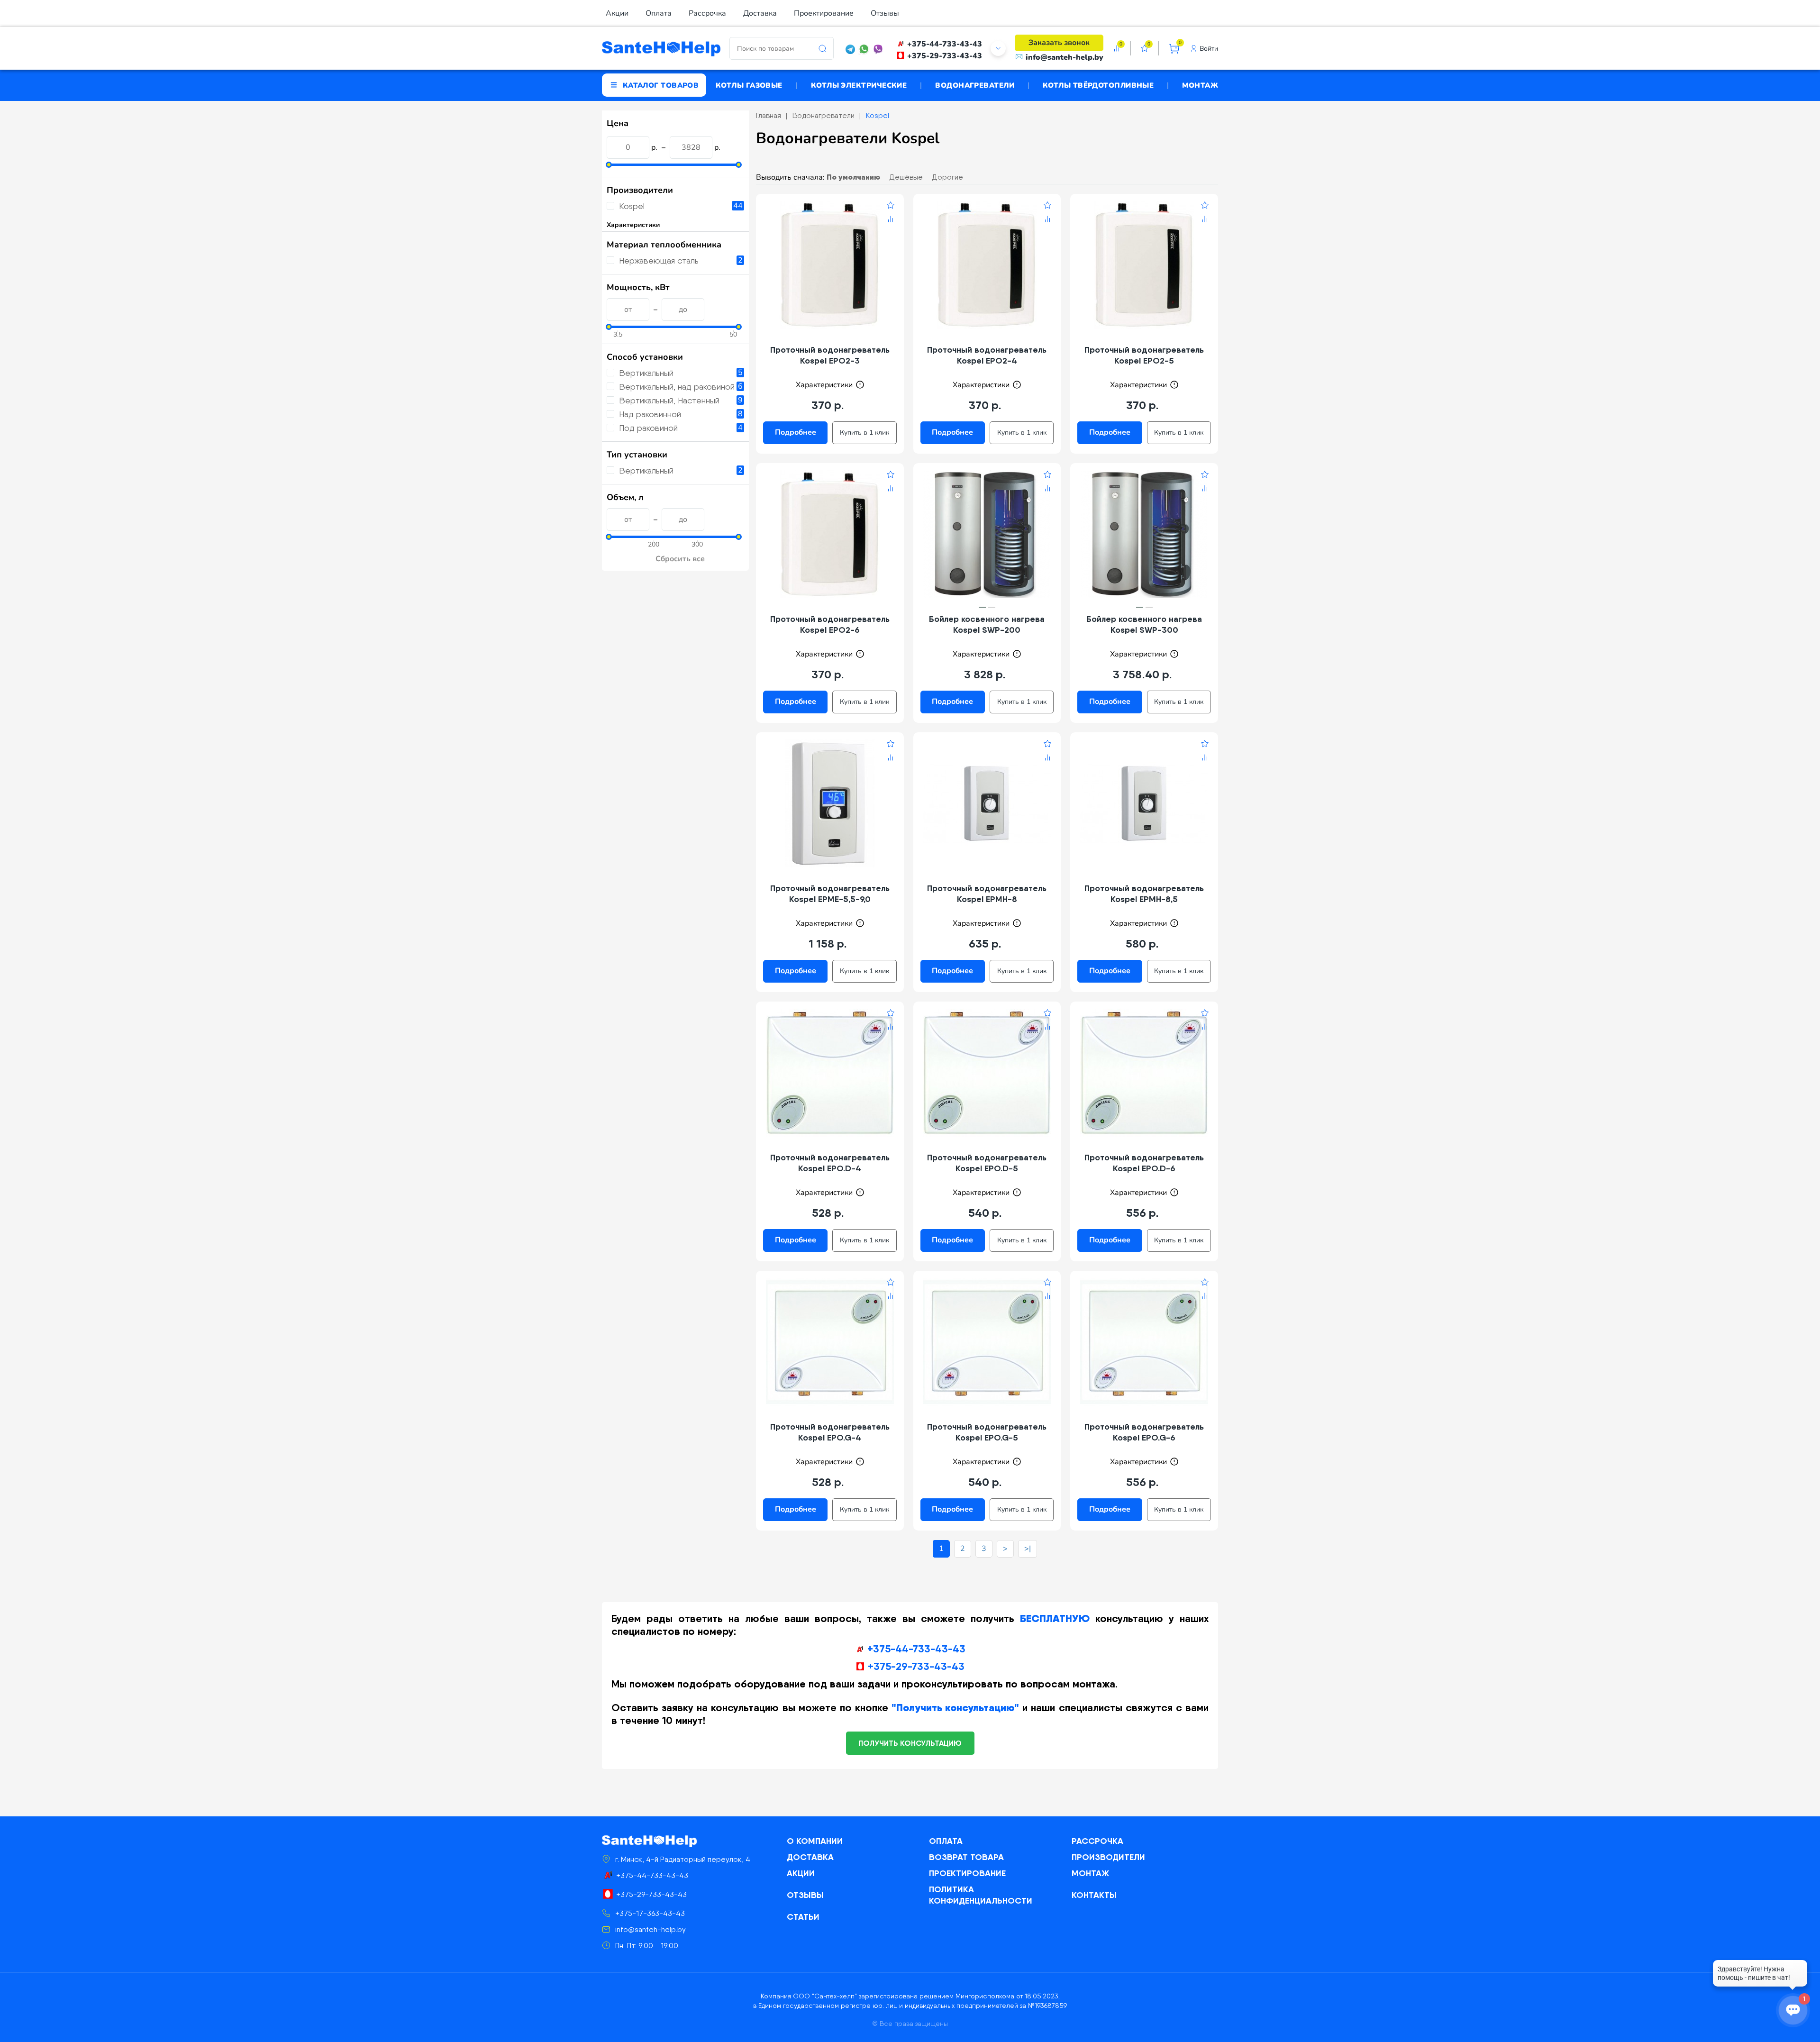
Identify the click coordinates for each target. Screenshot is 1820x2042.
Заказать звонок (1059, 43)
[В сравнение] (891, 220)
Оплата (659, 13)
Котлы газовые (749, 85)
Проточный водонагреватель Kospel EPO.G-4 (830, 1432)
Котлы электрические (859, 85)
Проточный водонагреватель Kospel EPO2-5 (1144, 355)
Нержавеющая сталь (659, 260)
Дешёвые (906, 177)
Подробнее (796, 432)
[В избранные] (891, 207)
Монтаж (1200, 85)
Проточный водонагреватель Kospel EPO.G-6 (1144, 1432)
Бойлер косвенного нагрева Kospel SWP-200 (987, 624)
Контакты (1094, 1895)
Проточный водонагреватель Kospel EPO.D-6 (1144, 1163)
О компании (815, 1841)
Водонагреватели (975, 85)
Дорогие (947, 177)
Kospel (632, 206)
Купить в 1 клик (864, 433)
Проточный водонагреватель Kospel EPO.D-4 (830, 1163)
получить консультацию (910, 1743)
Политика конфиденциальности (981, 1895)
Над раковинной (650, 414)
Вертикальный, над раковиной (677, 387)
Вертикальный (646, 373)
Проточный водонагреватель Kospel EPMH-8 (987, 893)
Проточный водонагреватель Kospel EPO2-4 (987, 355)
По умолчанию (853, 177)
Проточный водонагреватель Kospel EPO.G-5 (987, 1432)
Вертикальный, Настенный (669, 400)
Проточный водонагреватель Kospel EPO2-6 (830, 624)
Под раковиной (648, 428)
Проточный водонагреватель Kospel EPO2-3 (830, 355)
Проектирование (824, 13)
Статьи (803, 1917)
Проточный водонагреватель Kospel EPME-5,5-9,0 (830, 893)
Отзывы (885, 13)
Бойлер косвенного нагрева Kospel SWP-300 (1144, 624)
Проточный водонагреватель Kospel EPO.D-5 (987, 1163)
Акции (617, 13)
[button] (982, 607)
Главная (769, 115)
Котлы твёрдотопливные (1098, 85)
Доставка (760, 13)
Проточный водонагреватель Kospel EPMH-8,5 (1144, 893)
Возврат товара (966, 1857)
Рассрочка (707, 13)
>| (1028, 1549)
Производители (1108, 1857)
